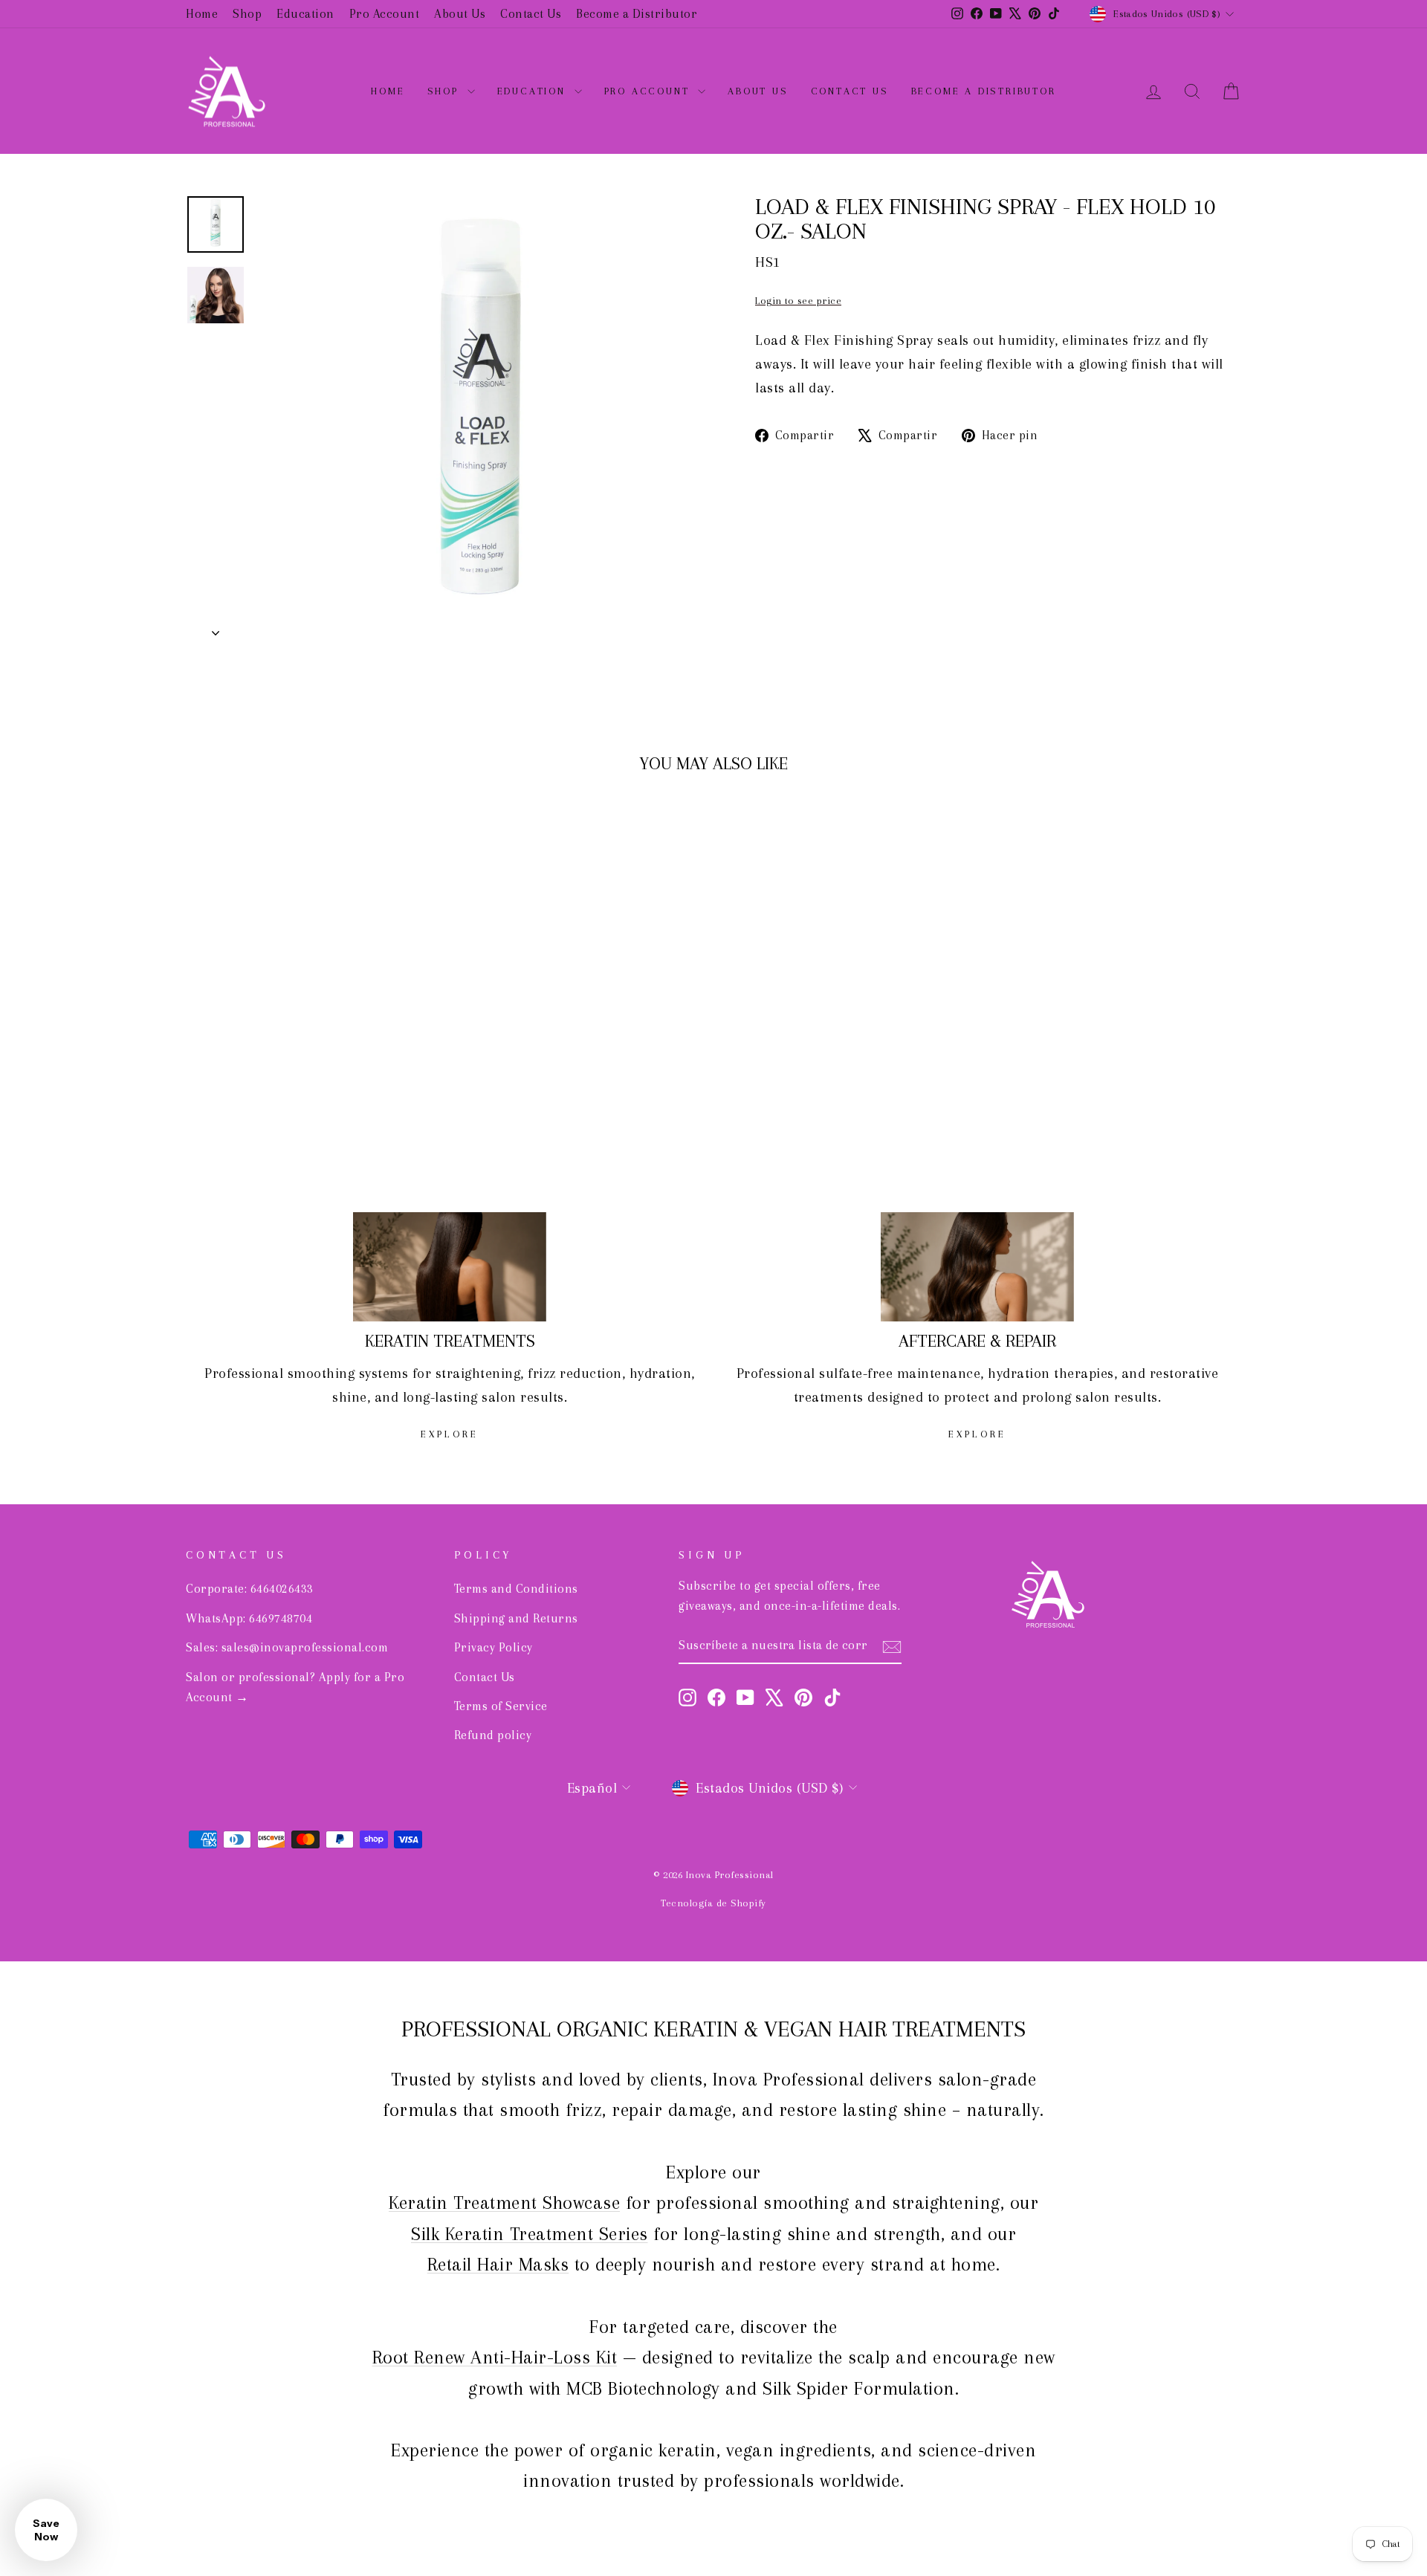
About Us (460, 14)
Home (202, 14)
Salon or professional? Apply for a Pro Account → (295, 1687)
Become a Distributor (637, 14)
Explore (450, 1434)
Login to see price (798, 301)
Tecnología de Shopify (713, 1903)
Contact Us (531, 14)
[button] (46, 2530)
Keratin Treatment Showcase (504, 2203)
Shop (247, 14)
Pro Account (385, 14)
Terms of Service (501, 1706)
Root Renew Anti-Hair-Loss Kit (495, 2357)
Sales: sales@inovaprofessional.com (287, 1647)
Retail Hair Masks (498, 2264)
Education (305, 14)
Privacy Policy (494, 1647)
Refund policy (493, 1735)
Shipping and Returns (516, 1618)
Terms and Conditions (516, 1589)
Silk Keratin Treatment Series (530, 2234)
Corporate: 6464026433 (250, 1589)
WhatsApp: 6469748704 (249, 1618)
